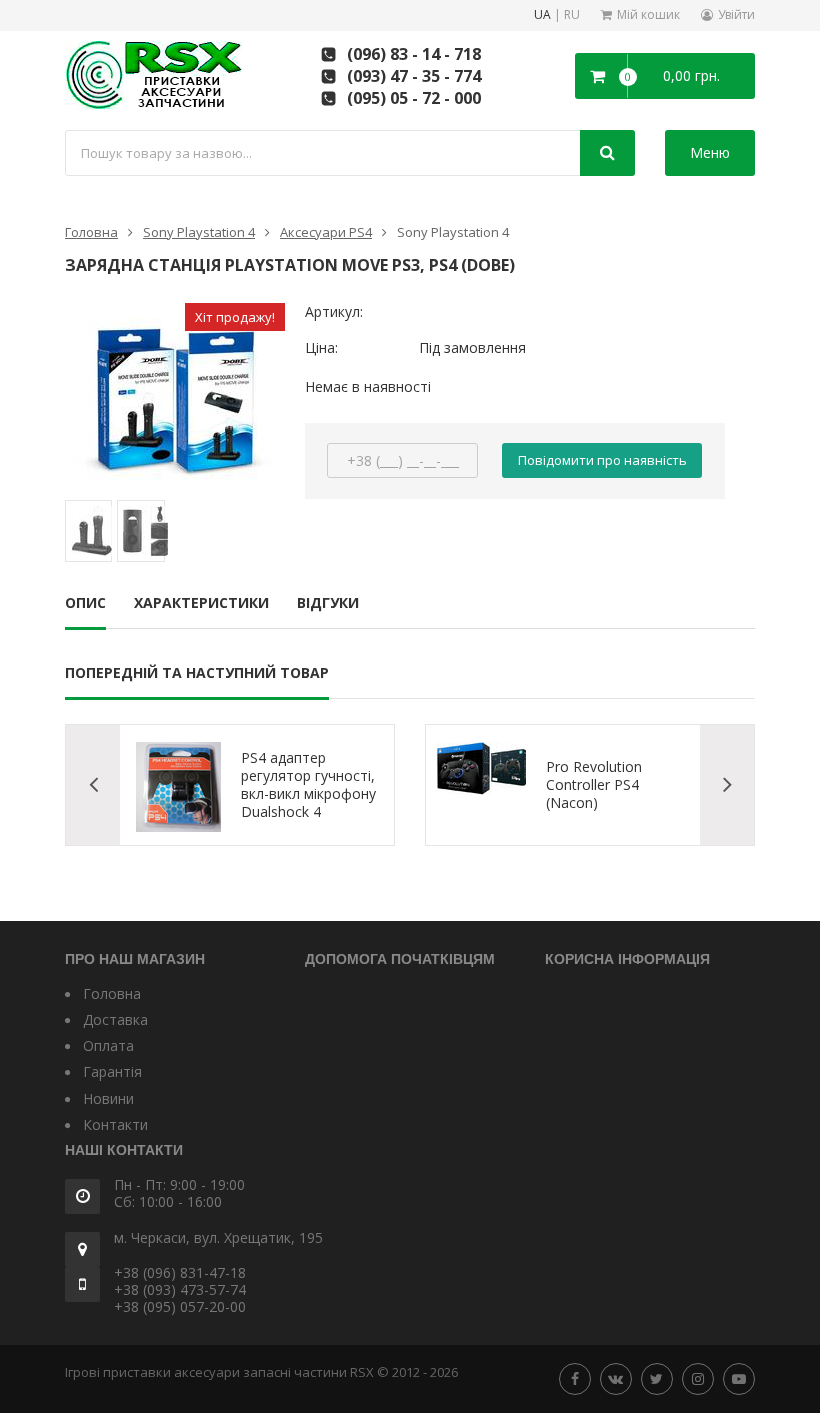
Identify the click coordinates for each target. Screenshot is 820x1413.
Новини (108, 1098)
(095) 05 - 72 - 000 (414, 98)
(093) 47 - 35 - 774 (414, 76)
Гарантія (112, 1071)
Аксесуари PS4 (326, 232)
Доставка (115, 1019)
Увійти (736, 14)
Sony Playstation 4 (199, 232)
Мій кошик (648, 14)
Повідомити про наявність (602, 460)
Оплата (108, 1045)
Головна (91, 232)
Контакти (115, 1124)
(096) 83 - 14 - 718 (414, 54)
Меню (710, 152)
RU (572, 15)
